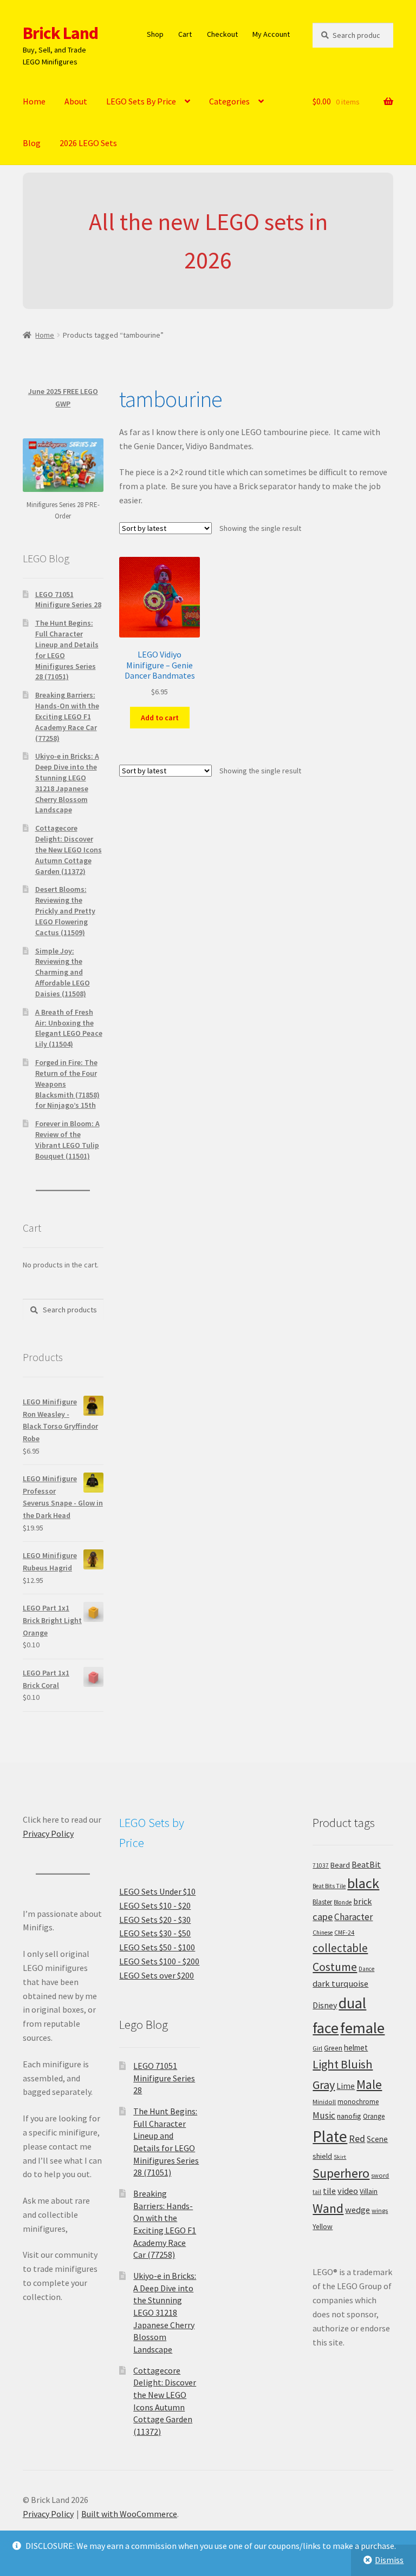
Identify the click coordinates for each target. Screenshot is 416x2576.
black (363, 1883)
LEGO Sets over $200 (157, 1975)
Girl (317, 2048)
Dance (366, 1969)
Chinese (323, 1933)
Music (324, 2115)
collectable (340, 1948)
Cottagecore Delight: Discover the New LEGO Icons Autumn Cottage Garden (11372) (69, 849)
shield (322, 2156)
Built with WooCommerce (129, 2514)
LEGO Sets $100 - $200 (159, 1961)
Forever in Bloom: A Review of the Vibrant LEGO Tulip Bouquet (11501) (67, 1139)
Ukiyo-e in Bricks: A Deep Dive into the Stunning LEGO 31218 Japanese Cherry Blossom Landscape (67, 783)
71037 (321, 1865)
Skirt (340, 2157)
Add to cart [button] (160, 718)
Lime (346, 2086)
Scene (377, 2139)
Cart (185, 34)
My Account (271, 34)
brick (362, 1901)
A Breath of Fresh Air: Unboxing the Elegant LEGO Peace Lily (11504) (69, 1028)
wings (380, 2210)
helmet (356, 2048)
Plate (330, 2136)
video (348, 2191)
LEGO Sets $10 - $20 (155, 1905)
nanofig (349, 2116)
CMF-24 (344, 1933)
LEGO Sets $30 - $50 (155, 1933)
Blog (32, 143)
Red (357, 2138)
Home (34, 101)
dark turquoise (340, 1983)
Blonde (343, 1902)
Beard (340, 1865)
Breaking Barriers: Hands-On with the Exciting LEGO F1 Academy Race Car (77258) (67, 716)
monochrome (358, 2102)
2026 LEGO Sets (88, 143)
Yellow (323, 2227)
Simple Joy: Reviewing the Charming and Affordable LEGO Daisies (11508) (63, 972)
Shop (155, 34)
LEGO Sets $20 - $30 (155, 1920)
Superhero (341, 2173)
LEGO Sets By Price (141, 101)
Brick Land (60, 33)
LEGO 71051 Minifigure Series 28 (68, 600)
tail (317, 2192)
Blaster (322, 1902)
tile (329, 2191)
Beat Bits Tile (329, 1886)
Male (369, 2084)
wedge (357, 2210)
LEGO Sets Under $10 (157, 1891)
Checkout (222, 34)
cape (323, 1917)
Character (353, 1917)
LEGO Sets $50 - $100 (157, 1947)
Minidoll (324, 2102)
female (362, 2028)
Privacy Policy (48, 1834)
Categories (229, 101)
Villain (369, 2191)
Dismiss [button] (389, 2560)
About (76, 101)
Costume (335, 1967)
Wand (328, 2208)
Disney (325, 2005)
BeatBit (366, 1864)
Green (333, 2048)
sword (380, 2175)
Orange (374, 2116)
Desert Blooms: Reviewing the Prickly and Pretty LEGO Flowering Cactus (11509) (65, 911)
